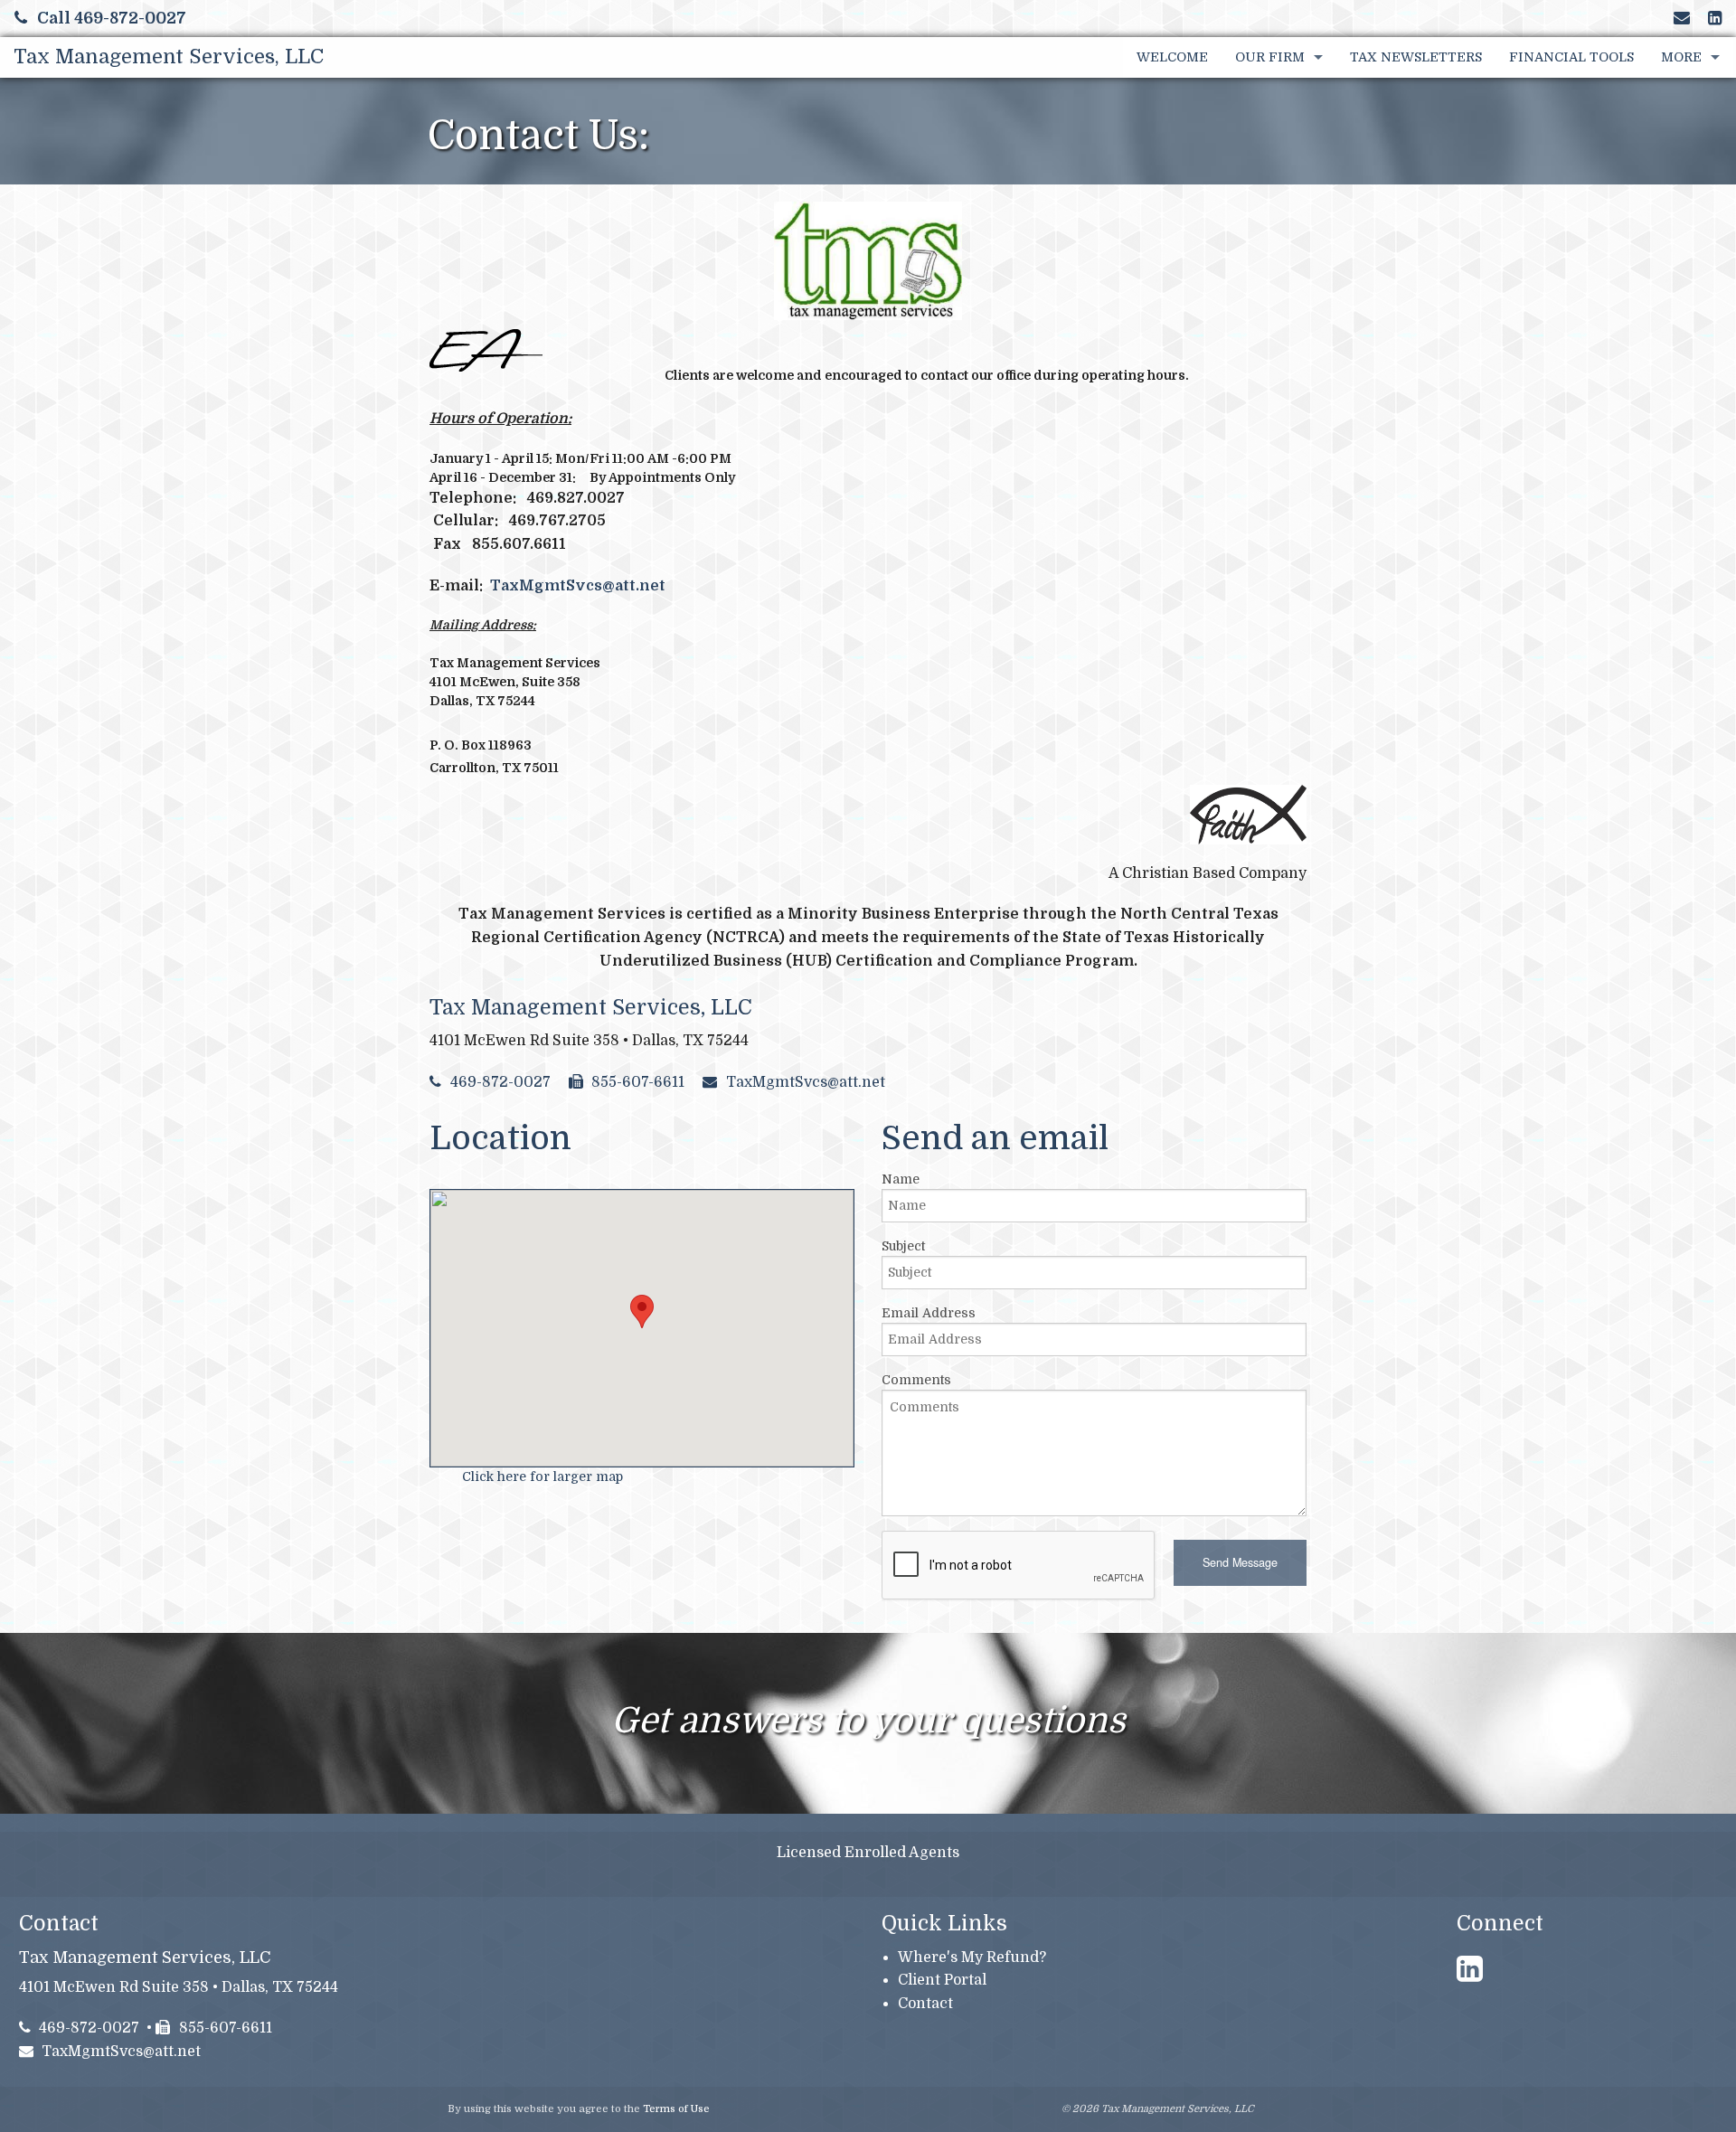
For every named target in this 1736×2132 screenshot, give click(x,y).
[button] (1240, 1563)
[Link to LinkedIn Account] (1715, 18)
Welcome (1172, 57)
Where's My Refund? (972, 1957)
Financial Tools (1571, 57)
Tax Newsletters (1416, 57)
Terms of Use (676, 2109)
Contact (925, 2004)
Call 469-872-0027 (112, 18)
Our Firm (1270, 57)
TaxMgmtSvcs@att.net (578, 586)
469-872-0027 (500, 1082)
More (1681, 57)
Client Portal (942, 1980)
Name (901, 1179)
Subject (903, 1246)
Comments (916, 1380)
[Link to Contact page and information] (1682, 18)
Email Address (929, 1313)
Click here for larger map (542, 1476)
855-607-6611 (638, 1082)
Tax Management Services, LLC (169, 57)
